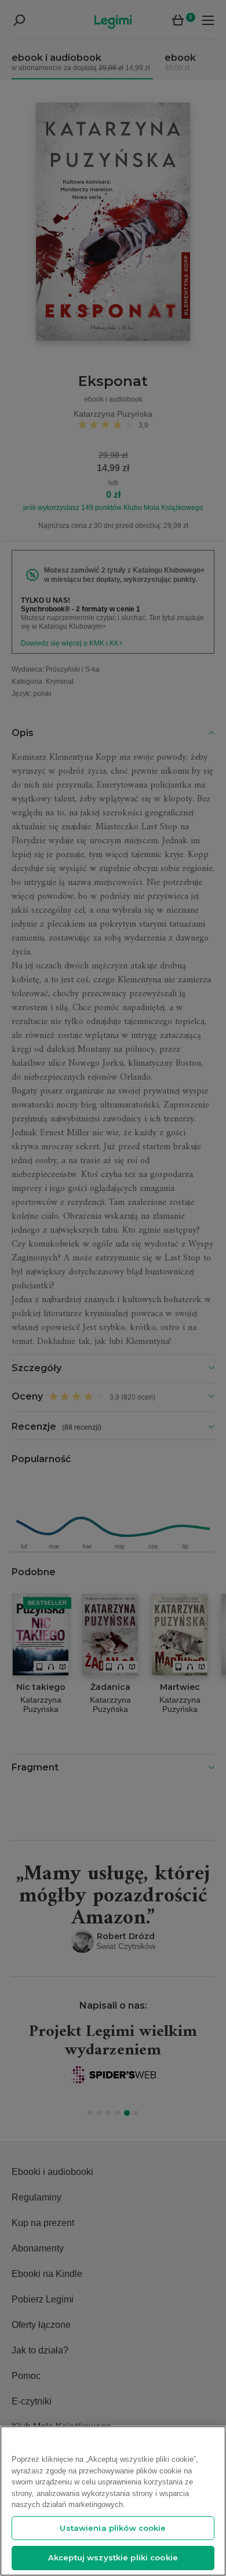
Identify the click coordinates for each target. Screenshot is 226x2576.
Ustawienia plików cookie (113, 2528)
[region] (113, 2501)
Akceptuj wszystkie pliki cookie (113, 2557)
